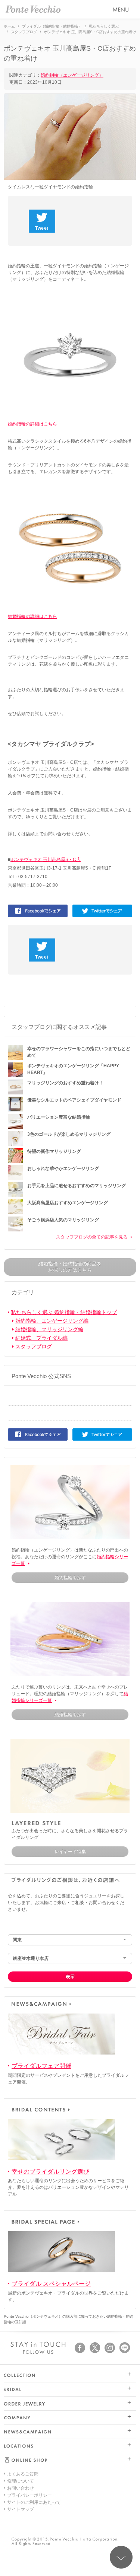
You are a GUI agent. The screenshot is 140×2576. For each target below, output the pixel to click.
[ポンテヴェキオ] (33, 9)
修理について (21, 2481)
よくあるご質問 (23, 2474)
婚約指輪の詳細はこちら (32, 424)
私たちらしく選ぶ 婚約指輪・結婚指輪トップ (64, 1312)
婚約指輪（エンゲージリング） (72, 75)
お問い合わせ (21, 2488)
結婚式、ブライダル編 (41, 1338)
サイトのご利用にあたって (34, 2502)
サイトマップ (21, 2509)
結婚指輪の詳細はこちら (32, 616)
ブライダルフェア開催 (41, 2066)
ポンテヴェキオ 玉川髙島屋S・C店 (46, 860)
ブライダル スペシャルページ (51, 2284)
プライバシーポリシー (29, 2495)
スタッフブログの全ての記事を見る (92, 1237)
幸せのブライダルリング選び (50, 2172)
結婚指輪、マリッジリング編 (49, 1329)
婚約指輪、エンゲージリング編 (52, 1321)
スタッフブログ (34, 1346)
